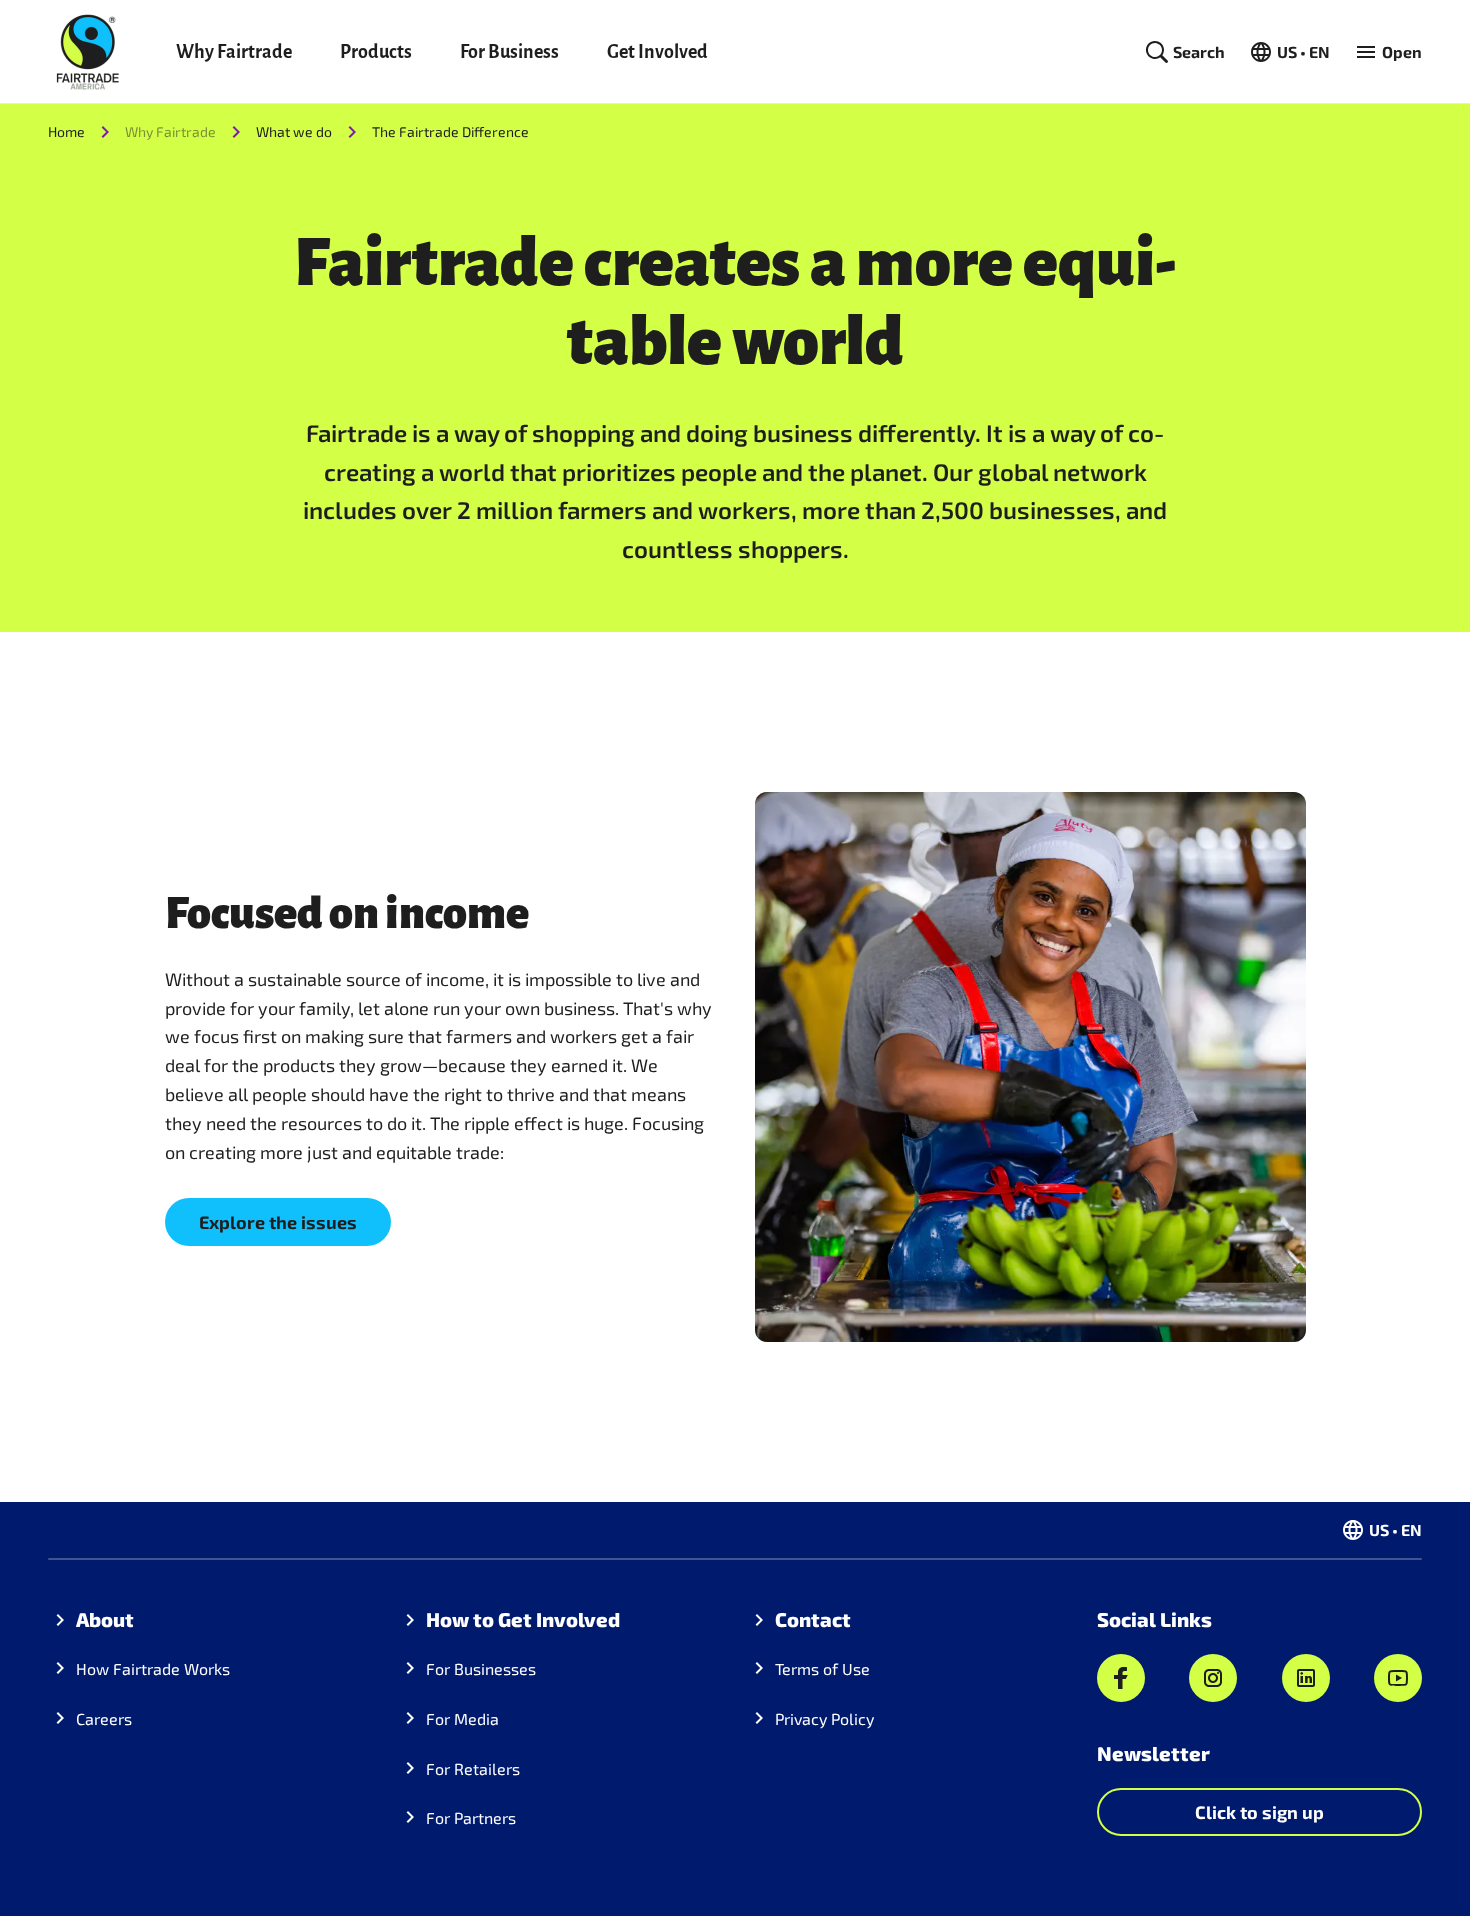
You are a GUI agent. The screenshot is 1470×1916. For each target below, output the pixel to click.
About (105, 1619)
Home (66, 131)
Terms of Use (822, 1668)
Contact (813, 1619)
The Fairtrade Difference (450, 131)
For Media (462, 1718)
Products (376, 52)
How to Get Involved (523, 1619)
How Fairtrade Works (153, 1668)
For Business (509, 52)
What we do (294, 131)
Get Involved (657, 52)
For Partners (471, 1817)
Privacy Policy (824, 1718)
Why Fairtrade (234, 52)
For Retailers (473, 1768)
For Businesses (481, 1668)
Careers (104, 1718)
